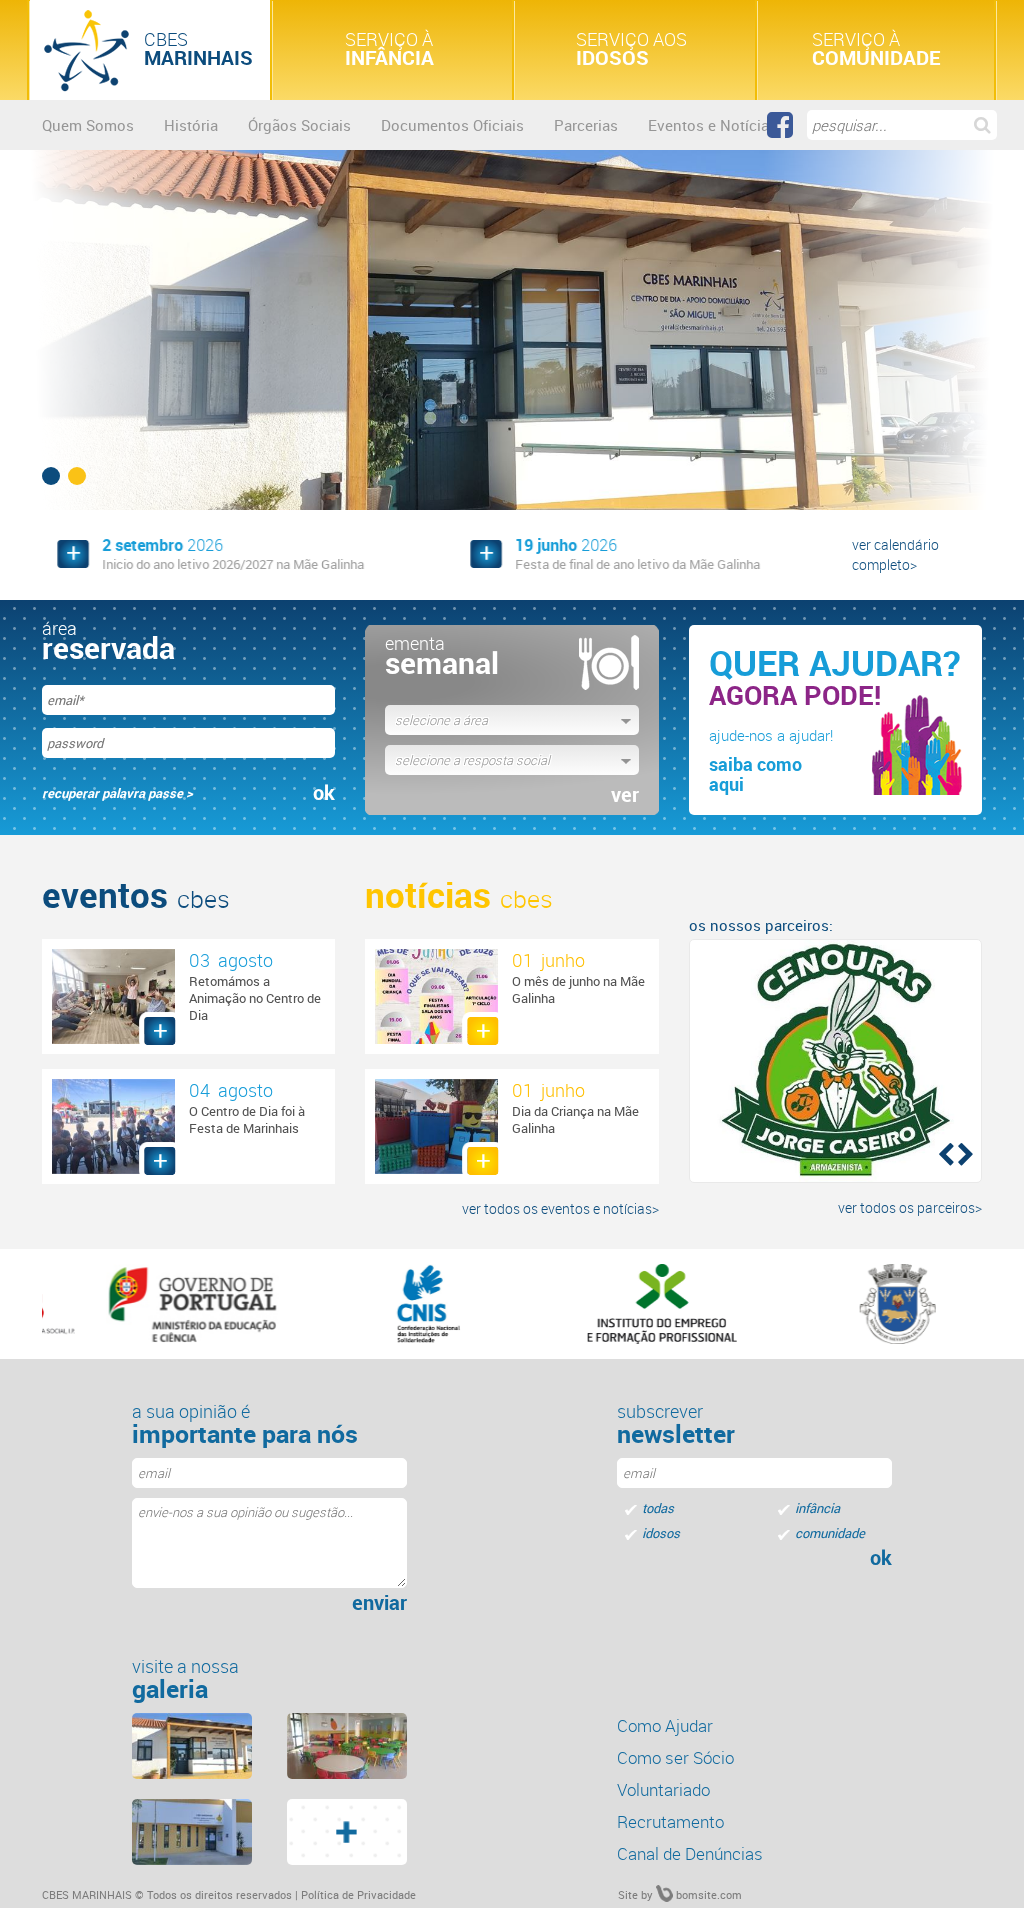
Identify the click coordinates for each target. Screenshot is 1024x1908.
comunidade (830, 1533)
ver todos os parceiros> (910, 1207)
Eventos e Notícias (712, 125)
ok (324, 793)
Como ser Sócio (675, 1757)
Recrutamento (670, 1821)
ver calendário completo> (895, 554)
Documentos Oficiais (452, 125)
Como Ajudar (665, 1725)
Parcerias (586, 125)
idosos (661, 1533)
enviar (379, 1603)
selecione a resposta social (472, 760)
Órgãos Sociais (299, 125)
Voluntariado (663, 1789)
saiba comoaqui (755, 774)
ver (625, 795)
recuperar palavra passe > (117, 793)
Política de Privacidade (358, 1894)
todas (658, 1508)
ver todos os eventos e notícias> (560, 1208)
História (191, 125)
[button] (944, 1153)
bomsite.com (707, 1894)
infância (817, 1508)
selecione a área (441, 720)
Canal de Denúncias (690, 1853)
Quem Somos (88, 125)
